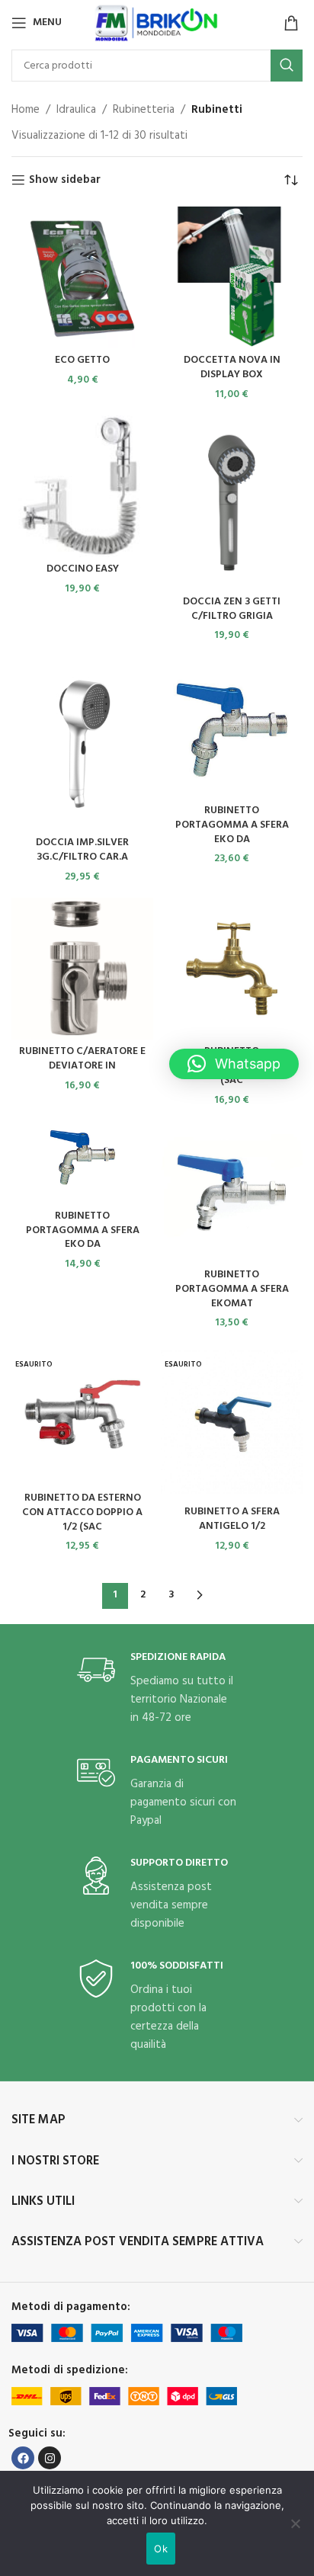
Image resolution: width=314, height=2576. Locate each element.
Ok (161, 2549)
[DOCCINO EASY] (82, 486)
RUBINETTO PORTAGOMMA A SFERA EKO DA (232, 825)
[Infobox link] (157, 1689)
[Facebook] (23, 2458)
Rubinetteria (144, 110)
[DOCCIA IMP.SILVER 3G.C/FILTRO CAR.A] (82, 744)
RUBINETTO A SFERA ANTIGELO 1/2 (232, 1519)
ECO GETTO (82, 360)
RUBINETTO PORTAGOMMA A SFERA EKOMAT (232, 1289)
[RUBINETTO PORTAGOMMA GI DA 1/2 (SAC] (232, 969)
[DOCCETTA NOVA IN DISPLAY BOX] (232, 277)
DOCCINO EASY (83, 569)
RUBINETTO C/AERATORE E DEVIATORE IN (82, 1059)
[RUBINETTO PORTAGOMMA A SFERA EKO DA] (232, 728)
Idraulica (76, 110)
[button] (234, 1064)
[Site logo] (157, 23)
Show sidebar (65, 180)
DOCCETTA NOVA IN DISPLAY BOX (232, 367)
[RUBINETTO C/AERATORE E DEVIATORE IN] (82, 969)
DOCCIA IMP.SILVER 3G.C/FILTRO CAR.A (82, 850)
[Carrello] (291, 23)
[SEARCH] (287, 66)
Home (26, 110)
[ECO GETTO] (82, 277)
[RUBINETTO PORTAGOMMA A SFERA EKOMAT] (232, 1192)
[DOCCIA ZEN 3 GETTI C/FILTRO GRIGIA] (232, 503)
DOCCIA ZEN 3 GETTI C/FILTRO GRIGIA (232, 609)
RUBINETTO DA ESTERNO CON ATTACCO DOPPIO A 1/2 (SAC (82, 1512)
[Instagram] (50, 2458)
